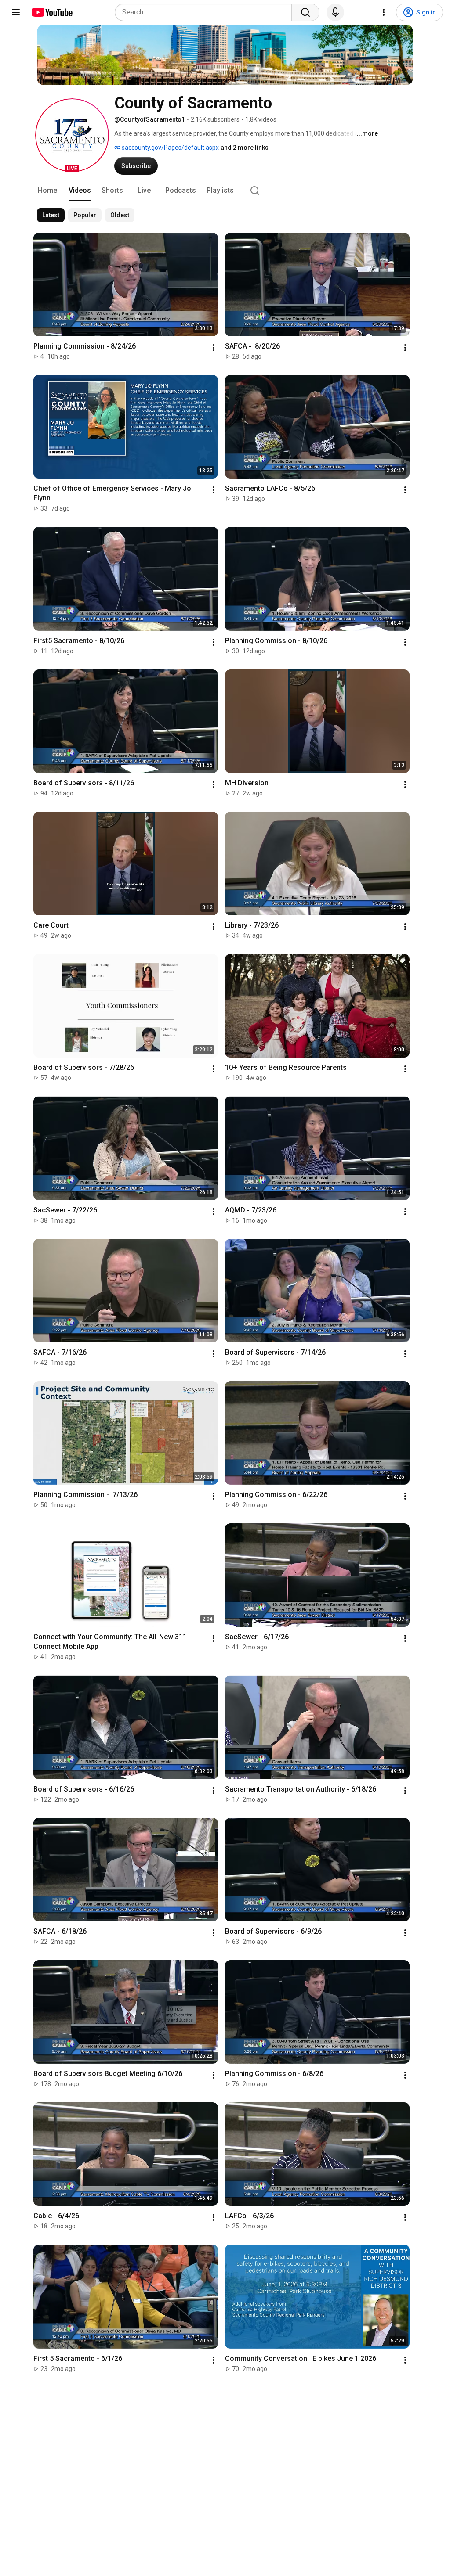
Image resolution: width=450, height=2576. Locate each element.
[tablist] (225, 191)
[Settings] (384, 12)
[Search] (305, 12)
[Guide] (16, 12)
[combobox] (206, 12)
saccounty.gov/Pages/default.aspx (170, 148)
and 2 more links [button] (245, 148)
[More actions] (214, 348)
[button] (72, 135)
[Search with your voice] (335, 12)
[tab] (47, 191)
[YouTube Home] (52, 12)
